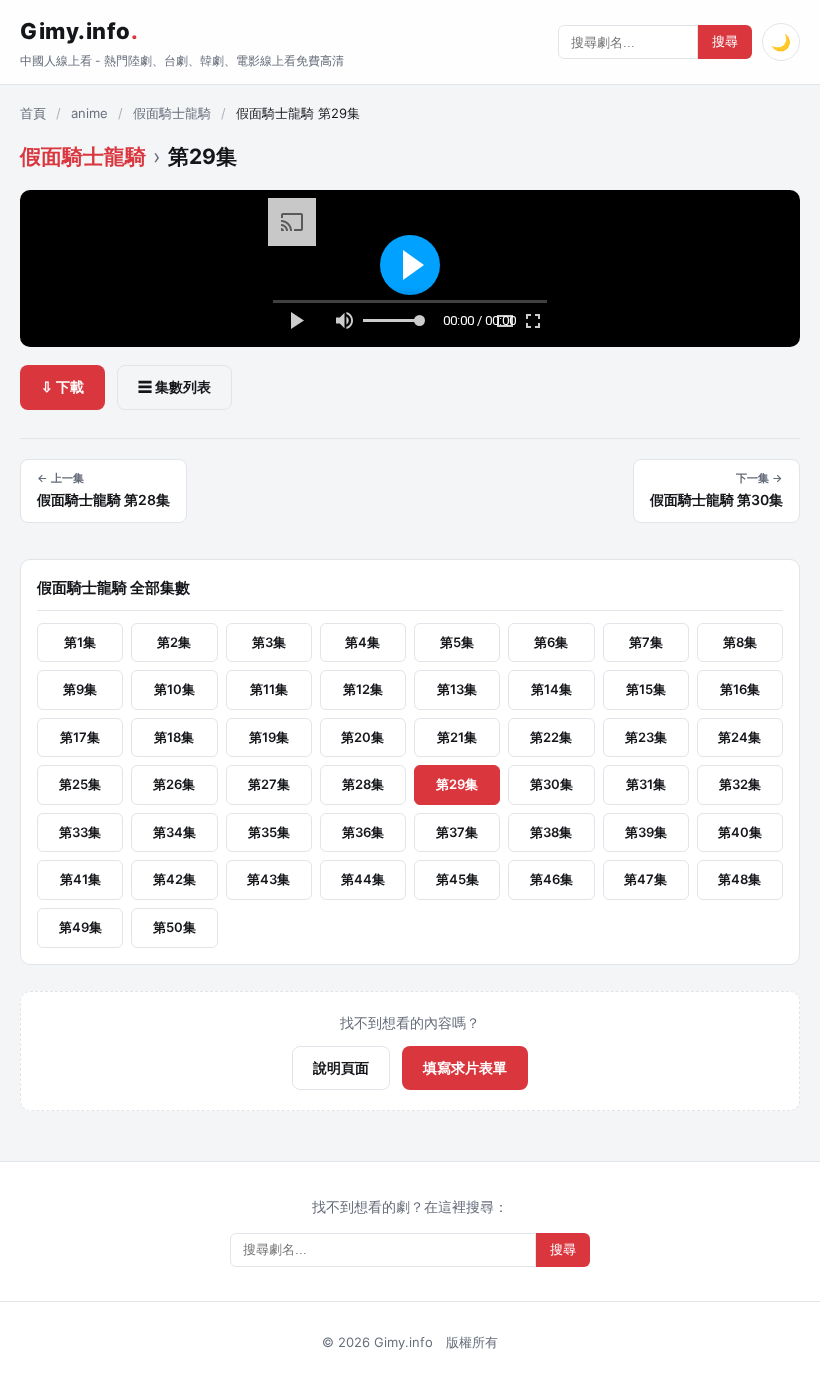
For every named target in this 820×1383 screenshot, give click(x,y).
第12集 (363, 689)
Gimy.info (79, 31)
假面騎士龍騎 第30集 (716, 490)
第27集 (269, 784)
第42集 (174, 879)
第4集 (362, 642)
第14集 (551, 689)
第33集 (80, 832)
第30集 (551, 784)
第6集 (551, 642)
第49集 (80, 927)
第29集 (457, 784)
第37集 (457, 832)
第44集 (363, 879)
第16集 (740, 689)
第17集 (80, 737)
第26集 (174, 784)
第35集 (269, 832)
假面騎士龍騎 (172, 113)
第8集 (740, 642)
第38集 (551, 832)
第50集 (174, 927)
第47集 (645, 879)
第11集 (269, 689)
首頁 (33, 113)
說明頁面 (341, 1067)
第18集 (174, 737)
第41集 (80, 879)
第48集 (739, 879)
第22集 (551, 737)
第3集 (269, 642)
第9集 (80, 689)
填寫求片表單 (465, 1067)
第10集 (174, 689)
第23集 (646, 737)
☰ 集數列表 (174, 386)
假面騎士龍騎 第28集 (103, 490)
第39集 (646, 832)
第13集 (457, 689)
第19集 (269, 737)
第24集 (739, 737)
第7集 (646, 642)
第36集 (363, 832)
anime (89, 113)
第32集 (740, 784)
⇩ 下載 (62, 386)
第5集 (457, 642)
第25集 (80, 784)
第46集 (551, 879)
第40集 (740, 832)
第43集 (268, 879)
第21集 (457, 737)
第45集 (457, 879)
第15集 (646, 689)
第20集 (362, 737)
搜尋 (725, 41)
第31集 (646, 784)
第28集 (363, 784)
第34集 (174, 832)
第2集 (174, 642)
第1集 (80, 642)
